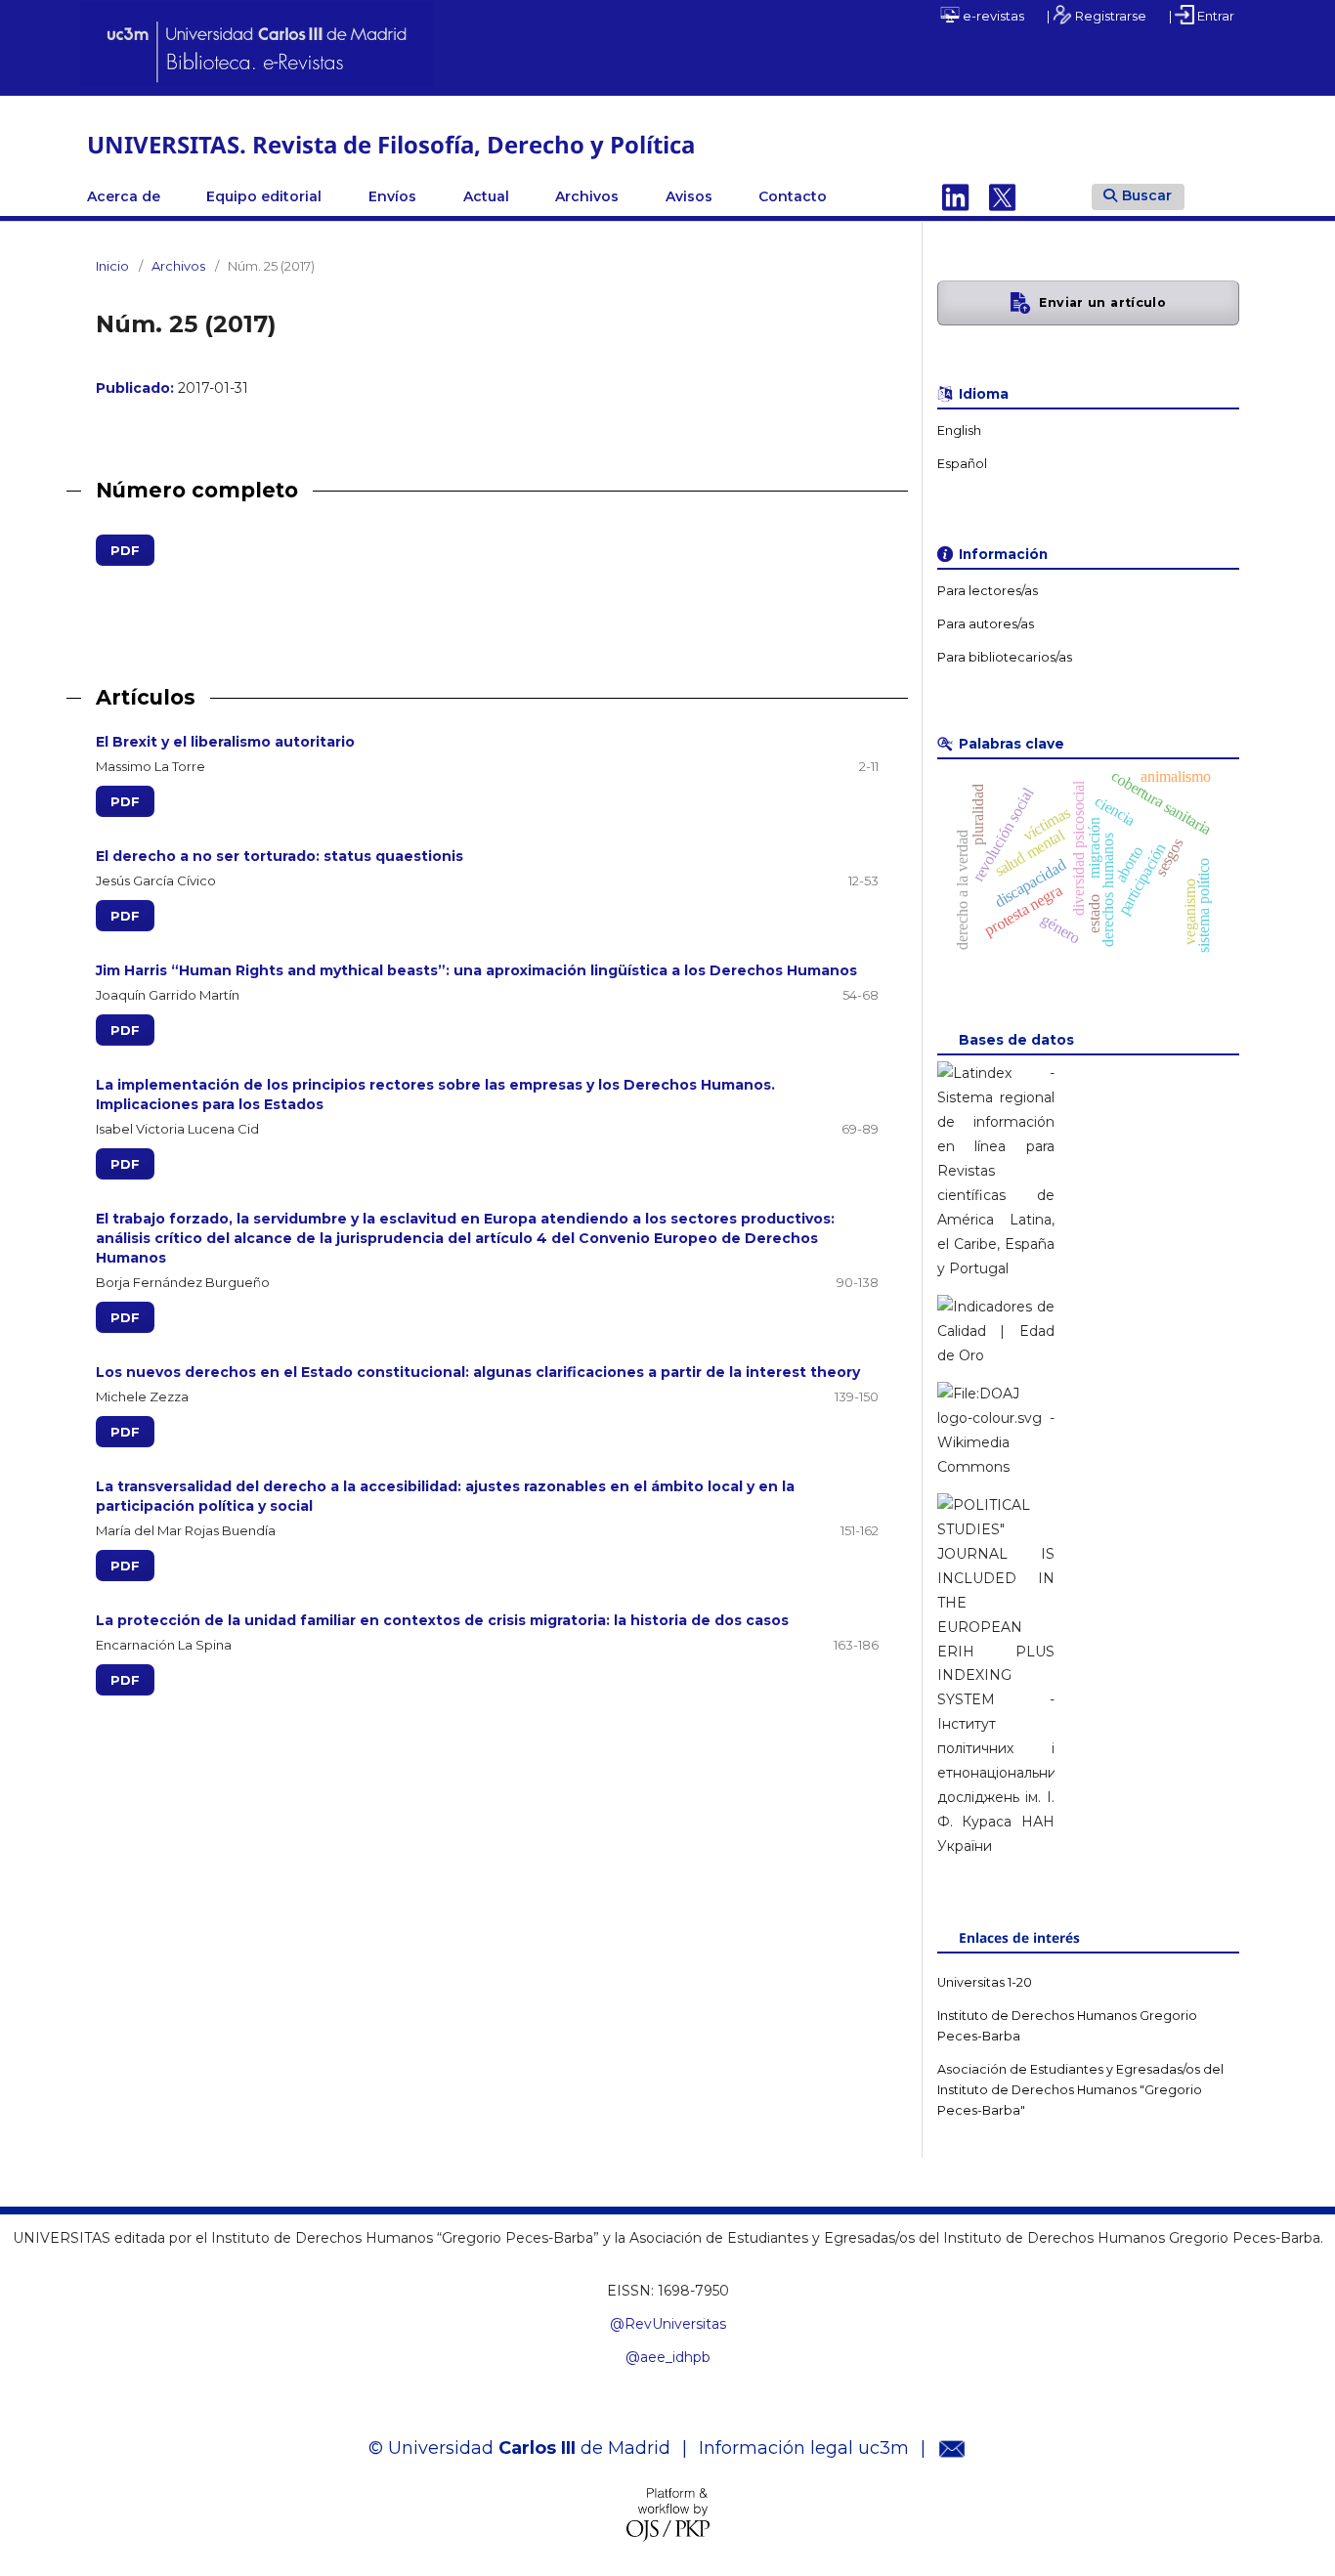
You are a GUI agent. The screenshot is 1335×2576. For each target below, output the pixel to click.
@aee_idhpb (668, 2357)
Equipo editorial (264, 196)
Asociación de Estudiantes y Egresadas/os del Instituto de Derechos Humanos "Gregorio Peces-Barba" (1080, 2090)
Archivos (587, 196)
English (959, 430)
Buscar (1147, 195)
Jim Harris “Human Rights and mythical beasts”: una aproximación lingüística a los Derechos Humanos (476, 970)
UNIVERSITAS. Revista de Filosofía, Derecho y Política (391, 144)
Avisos (689, 196)
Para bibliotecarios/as (1005, 657)
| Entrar (1202, 16)
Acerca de (124, 196)
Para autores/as (986, 624)
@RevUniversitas (668, 2324)
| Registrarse (1097, 16)
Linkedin (956, 196)
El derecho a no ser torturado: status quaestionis (280, 856)
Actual (486, 196)
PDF (118, 550)
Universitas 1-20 (985, 1982)
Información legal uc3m (804, 2448)
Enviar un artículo (1102, 302)
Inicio (112, 266)
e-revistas (992, 16)
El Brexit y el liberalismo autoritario (225, 742)
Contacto (793, 196)
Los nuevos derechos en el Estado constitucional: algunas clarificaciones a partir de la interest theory (478, 1372)
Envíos (392, 196)
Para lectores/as (988, 591)
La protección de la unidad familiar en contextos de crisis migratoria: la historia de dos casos (442, 1620)
